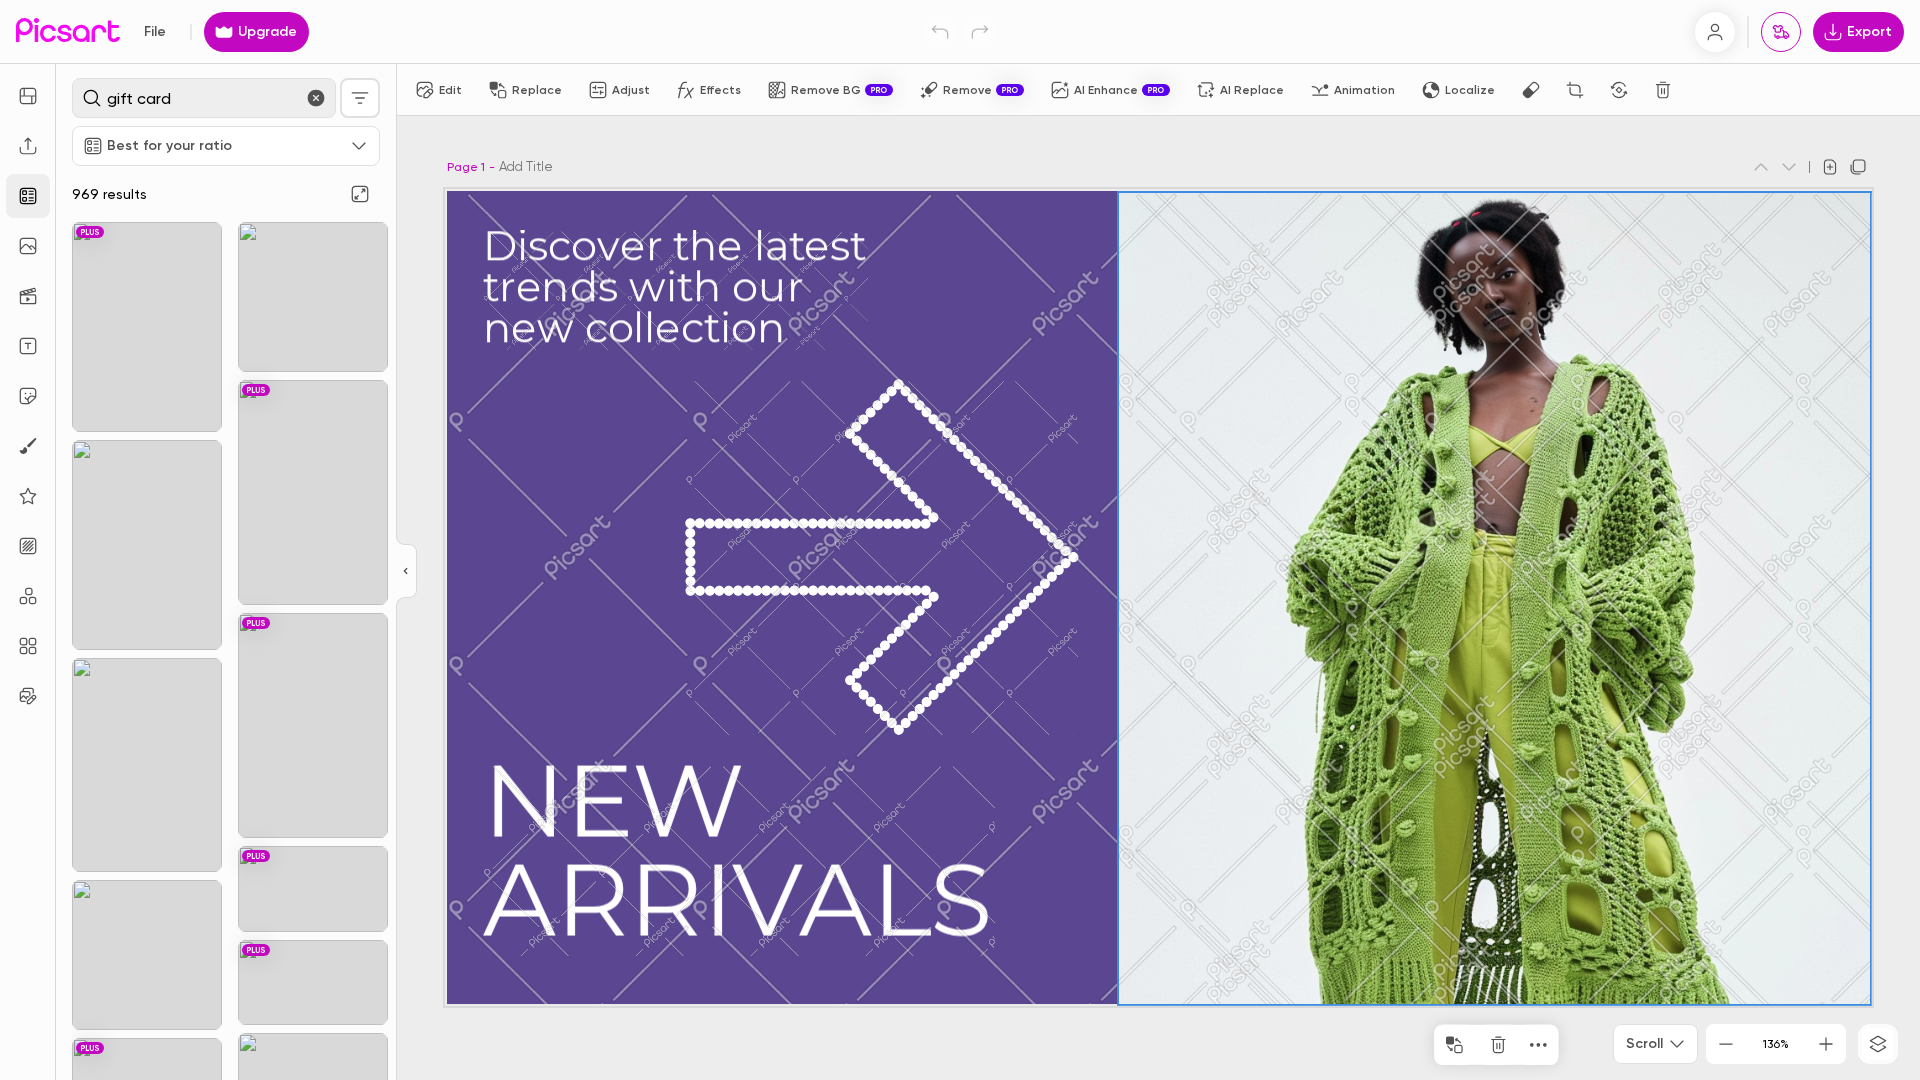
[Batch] (28, 696)
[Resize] (28, 96)
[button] (960, 540)
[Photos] (28, 246)
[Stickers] (28, 396)
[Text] (28, 346)
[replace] (1454, 1045)
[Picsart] (68, 31)
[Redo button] (980, 32)
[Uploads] (28, 146)
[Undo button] (940, 32)
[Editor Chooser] (406, 572)
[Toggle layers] (1878, 1044)
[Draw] (28, 446)
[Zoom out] (1726, 1044)
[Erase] (1531, 90)
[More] (1538, 1045)
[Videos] (28, 296)
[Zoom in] (1826, 1044)
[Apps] (28, 596)
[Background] (28, 546)
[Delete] (1663, 90)
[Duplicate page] (1858, 167)
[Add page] (1830, 167)
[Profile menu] (1715, 32)
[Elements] (28, 496)
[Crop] (1575, 90)
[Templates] (28, 196)
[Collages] (28, 646)
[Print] (1781, 32)
